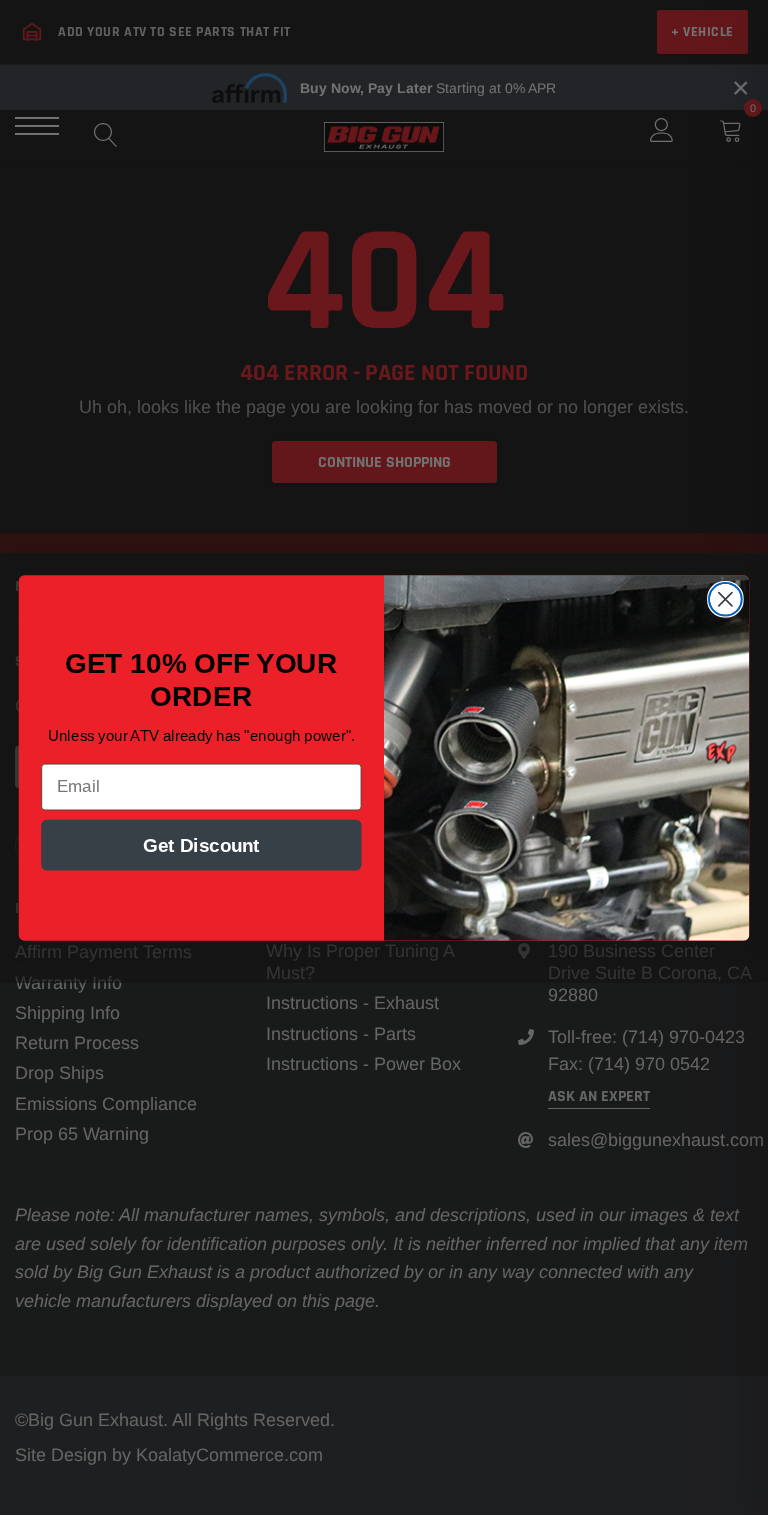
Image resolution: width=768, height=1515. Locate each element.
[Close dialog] (725, 598)
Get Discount (201, 844)
